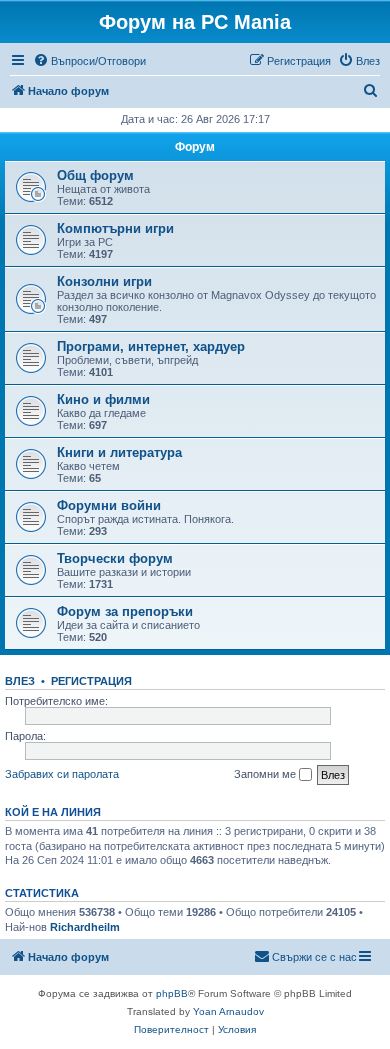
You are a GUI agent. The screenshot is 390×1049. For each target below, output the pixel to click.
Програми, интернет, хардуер (151, 346)
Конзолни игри (104, 281)
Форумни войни (109, 505)
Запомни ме (266, 774)
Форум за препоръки (125, 611)
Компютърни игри (115, 228)
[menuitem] (89, 61)
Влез (20, 681)
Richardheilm (85, 927)
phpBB (172, 993)
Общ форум (95, 175)
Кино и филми (103, 399)
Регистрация (91, 681)
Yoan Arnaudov (228, 1011)
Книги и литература (119, 452)
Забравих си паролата (62, 774)
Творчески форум (115, 558)
